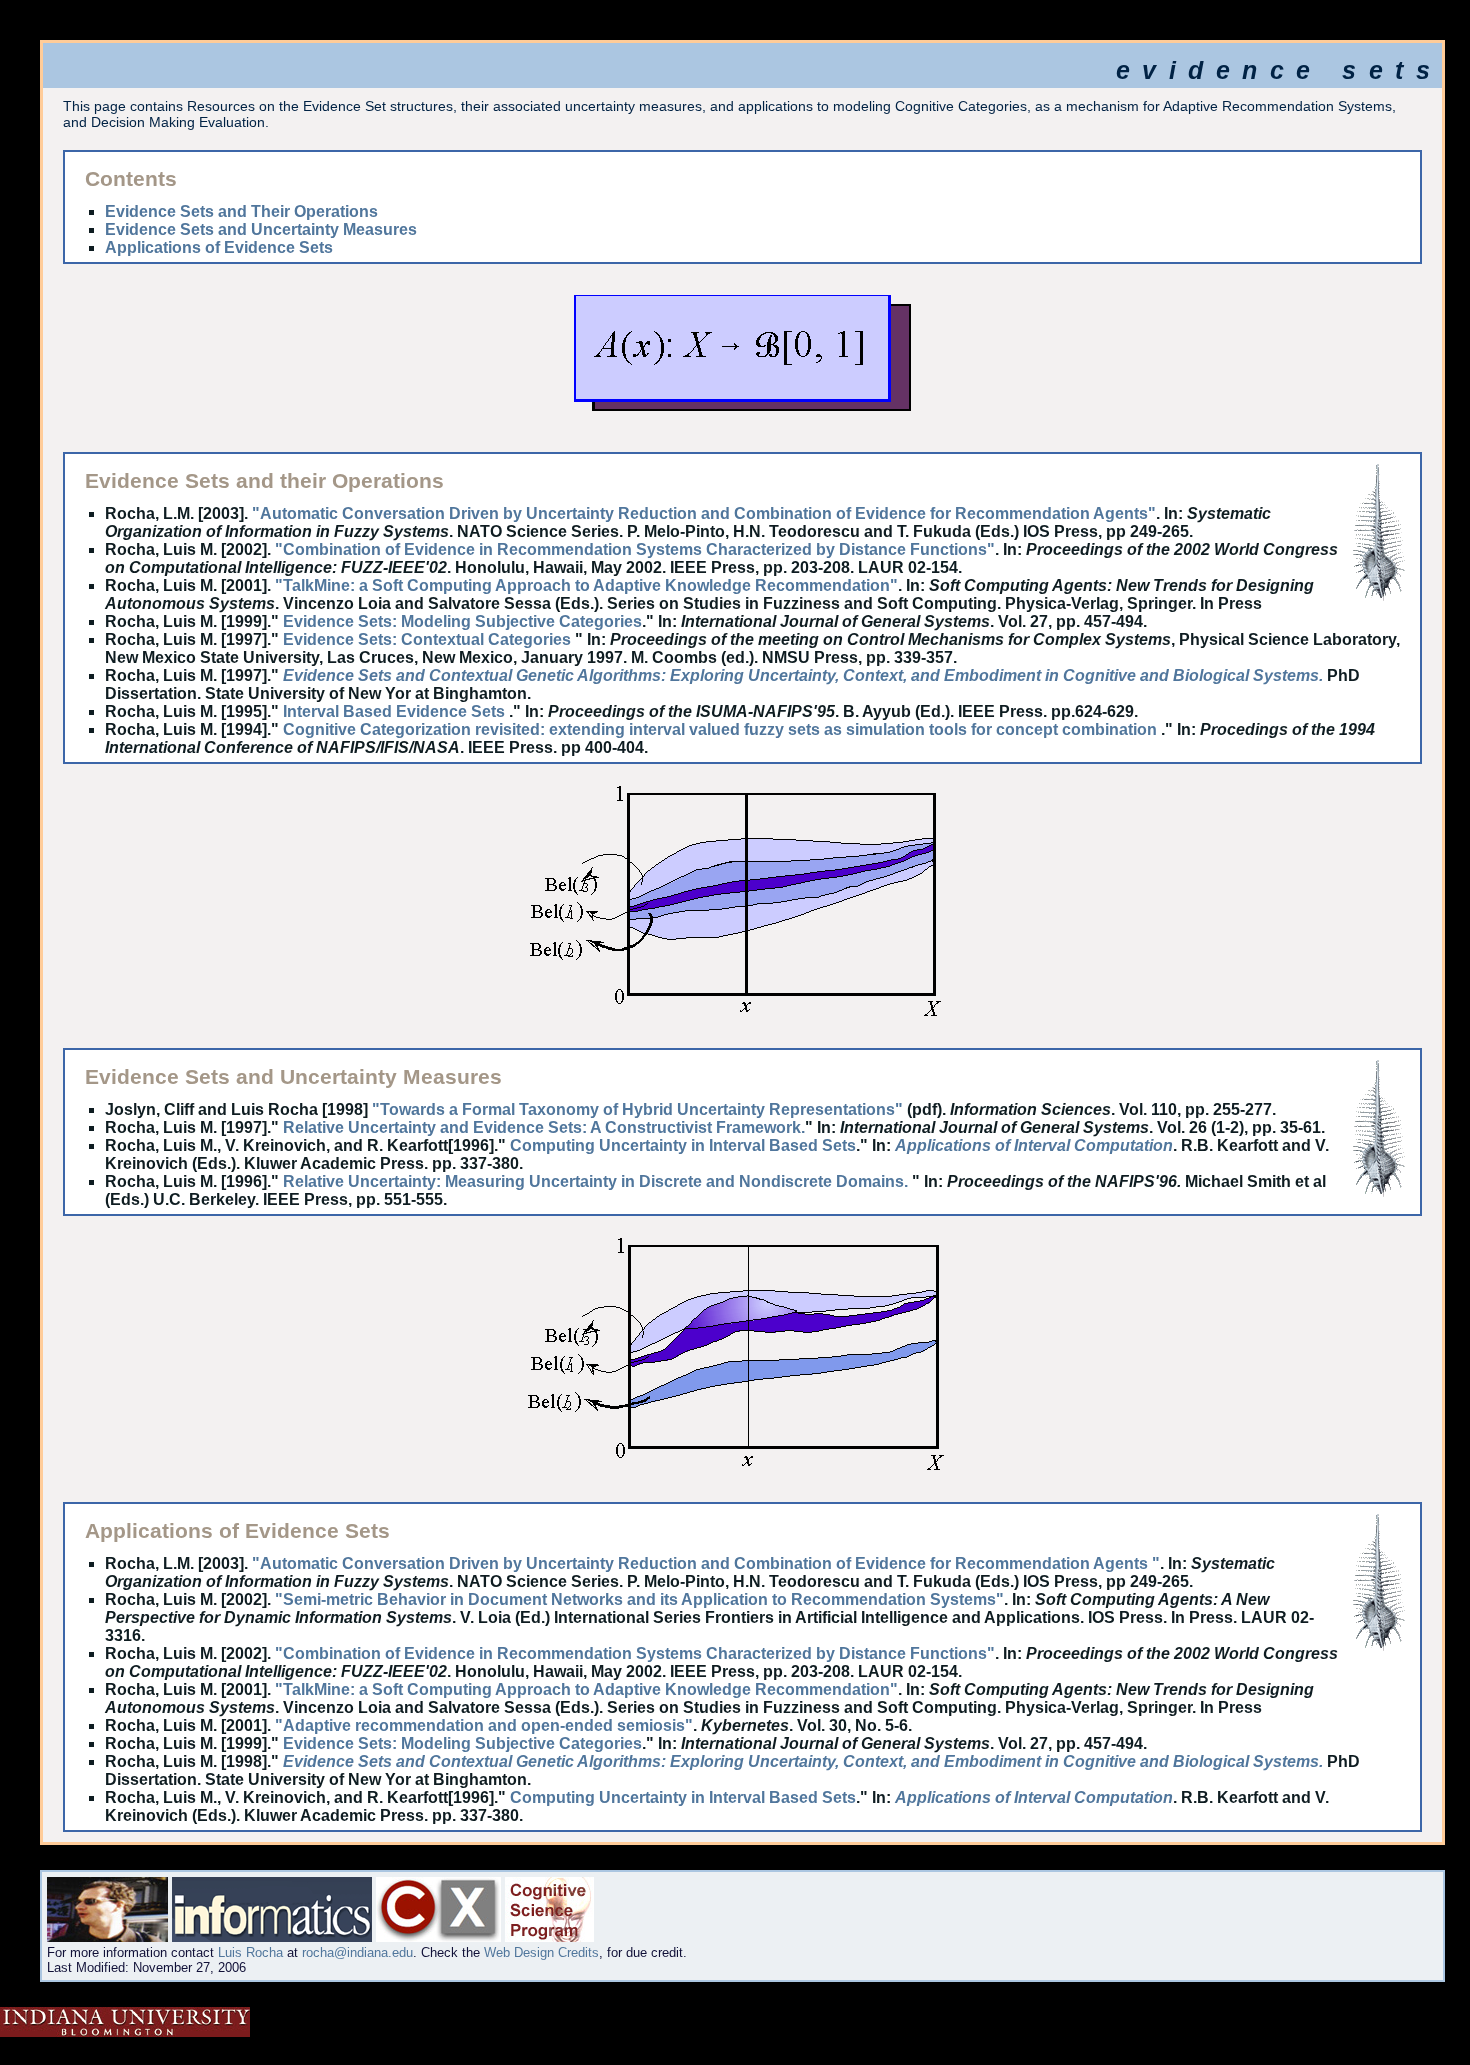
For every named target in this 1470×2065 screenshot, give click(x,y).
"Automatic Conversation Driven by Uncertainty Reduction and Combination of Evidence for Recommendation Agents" (704, 513)
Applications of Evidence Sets (219, 247)
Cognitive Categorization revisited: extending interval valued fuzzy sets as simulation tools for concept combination (722, 729)
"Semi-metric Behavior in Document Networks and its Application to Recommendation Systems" (639, 1599)
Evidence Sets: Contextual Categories (427, 639)
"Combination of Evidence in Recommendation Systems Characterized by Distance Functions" (635, 549)
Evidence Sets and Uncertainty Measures (261, 229)
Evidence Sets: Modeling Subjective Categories (462, 621)
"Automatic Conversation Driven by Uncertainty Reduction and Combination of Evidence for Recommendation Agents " (706, 1563)
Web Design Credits (541, 1952)
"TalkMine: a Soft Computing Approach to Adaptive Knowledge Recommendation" (586, 585)
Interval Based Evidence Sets (396, 711)
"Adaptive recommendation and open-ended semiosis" (484, 1725)
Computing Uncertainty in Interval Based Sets (683, 1145)
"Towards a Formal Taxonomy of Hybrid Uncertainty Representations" (637, 1109)
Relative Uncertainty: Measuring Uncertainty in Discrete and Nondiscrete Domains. (597, 1181)
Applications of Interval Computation (1034, 1145)
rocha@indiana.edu (357, 1952)
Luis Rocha (250, 1952)
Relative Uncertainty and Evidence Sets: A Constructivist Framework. (544, 1127)
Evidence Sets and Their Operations (241, 211)
